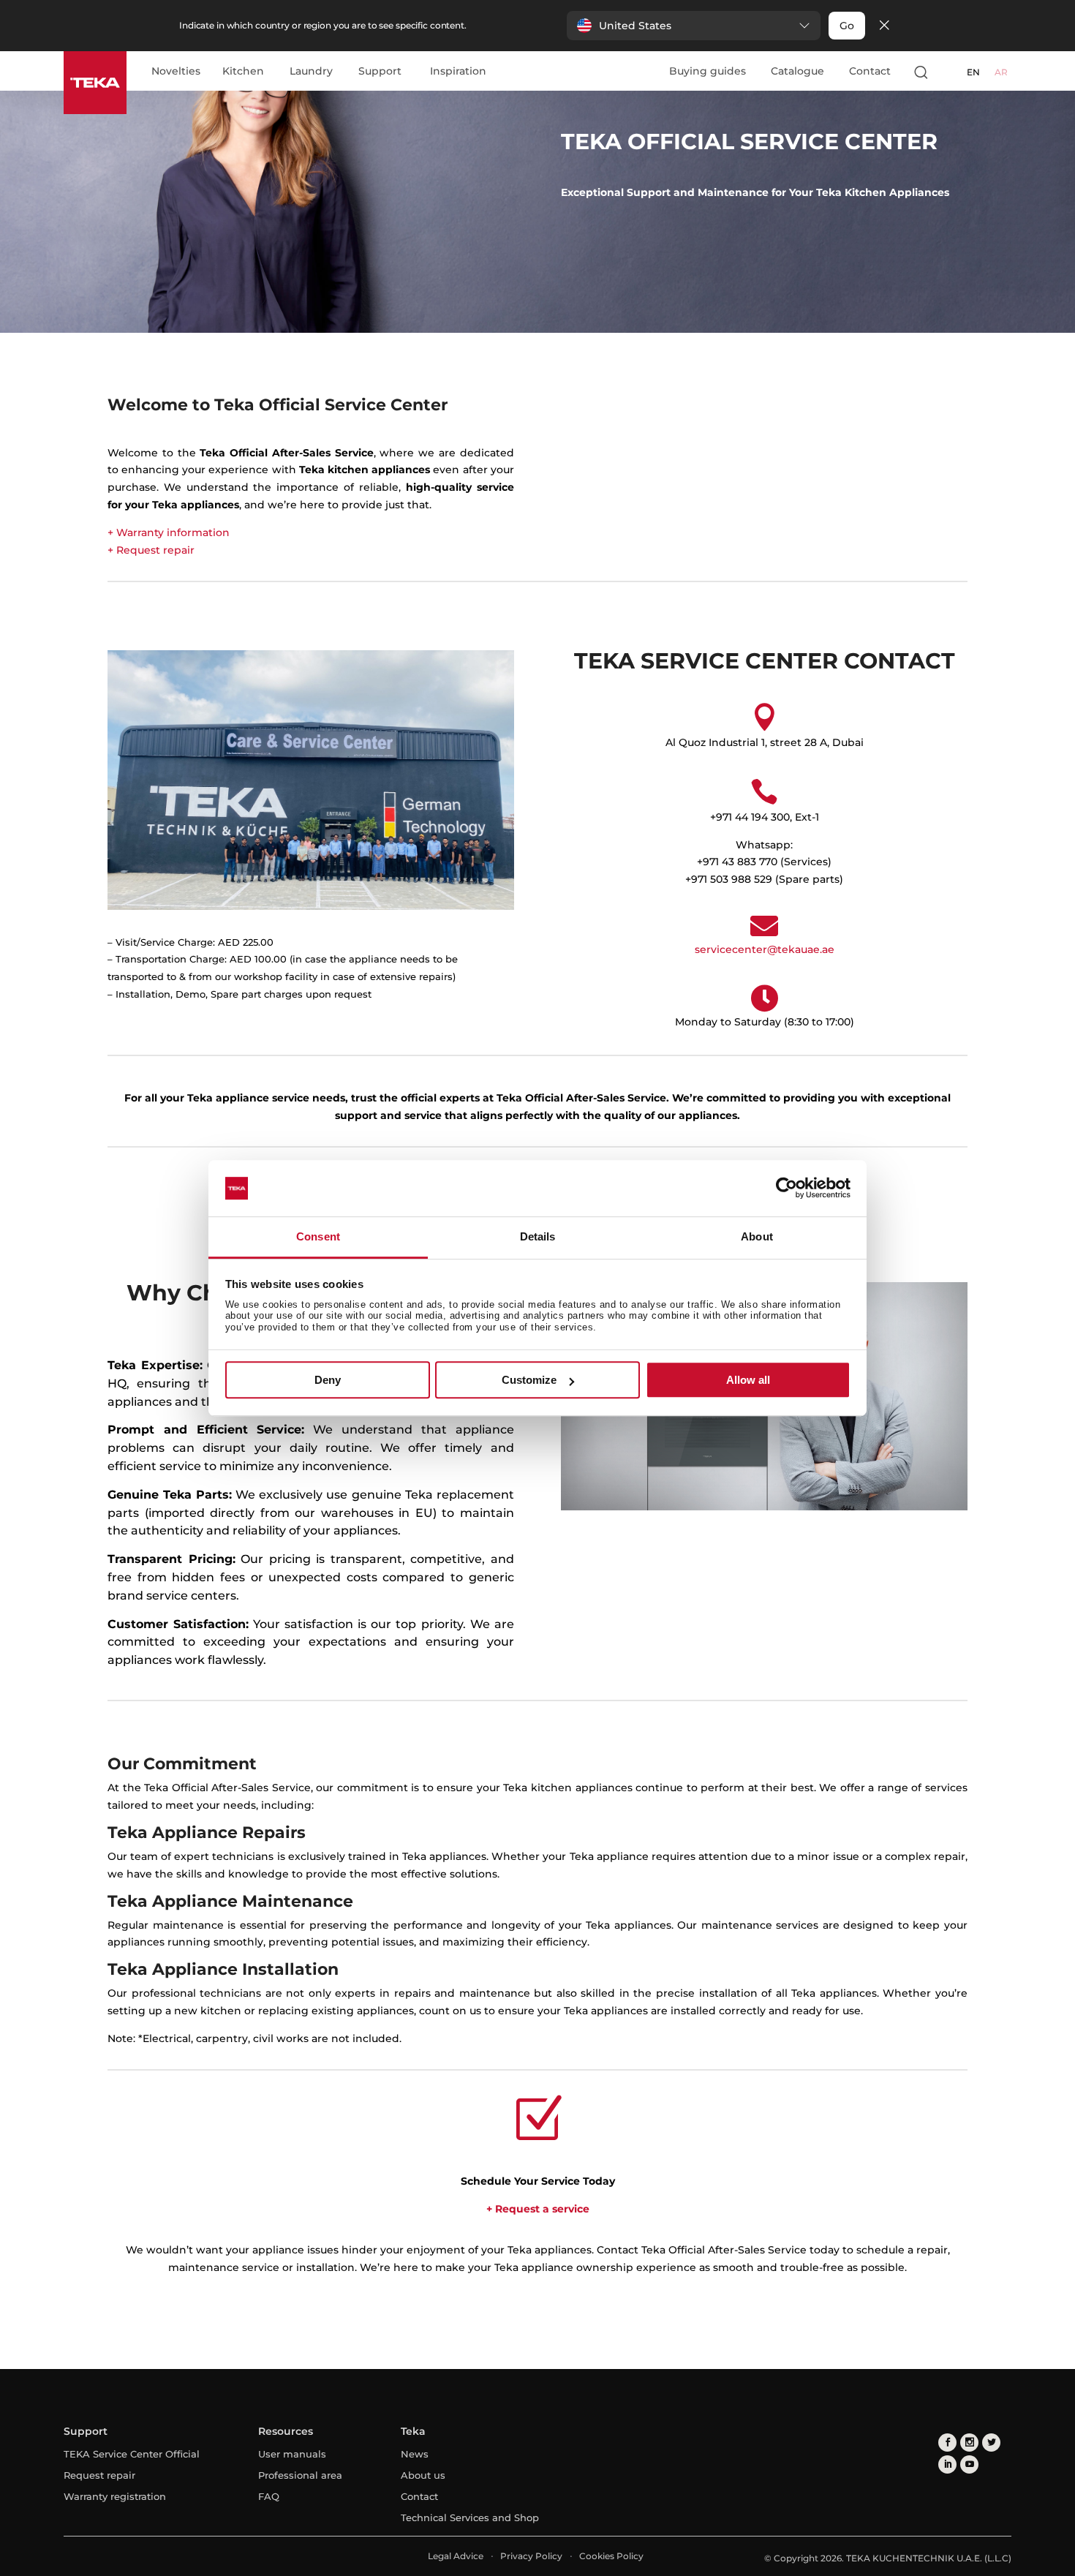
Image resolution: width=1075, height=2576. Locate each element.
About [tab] (757, 1236)
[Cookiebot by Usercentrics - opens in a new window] (787, 1189)
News (415, 2454)
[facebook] (947, 2443)
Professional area (300, 2475)
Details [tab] (538, 1236)
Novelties (176, 72)
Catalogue (797, 71)
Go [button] (847, 26)
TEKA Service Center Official (132, 2454)
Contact (870, 71)
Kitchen (243, 72)
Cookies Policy (611, 2556)
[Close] (884, 26)
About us (423, 2475)
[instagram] (969, 2443)
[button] (694, 26)
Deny (328, 1380)
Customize (529, 1380)
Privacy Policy (531, 2556)
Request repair (99, 2475)
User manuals (292, 2454)
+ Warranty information (169, 532)
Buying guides (708, 71)
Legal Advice (456, 2556)
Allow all (748, 1380)
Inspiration (458, 72)
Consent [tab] (318, 1236)
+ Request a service (538, 2209)
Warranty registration (115, 2496)
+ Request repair (151, 550)
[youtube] (969, 2464)
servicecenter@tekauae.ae (765, 949)
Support (380, 72)
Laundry (311, 72)
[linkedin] (947, 2464)
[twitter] (991, 2443)
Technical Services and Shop (470, 2517)
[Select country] (949, 72)
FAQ (269, 2496)
